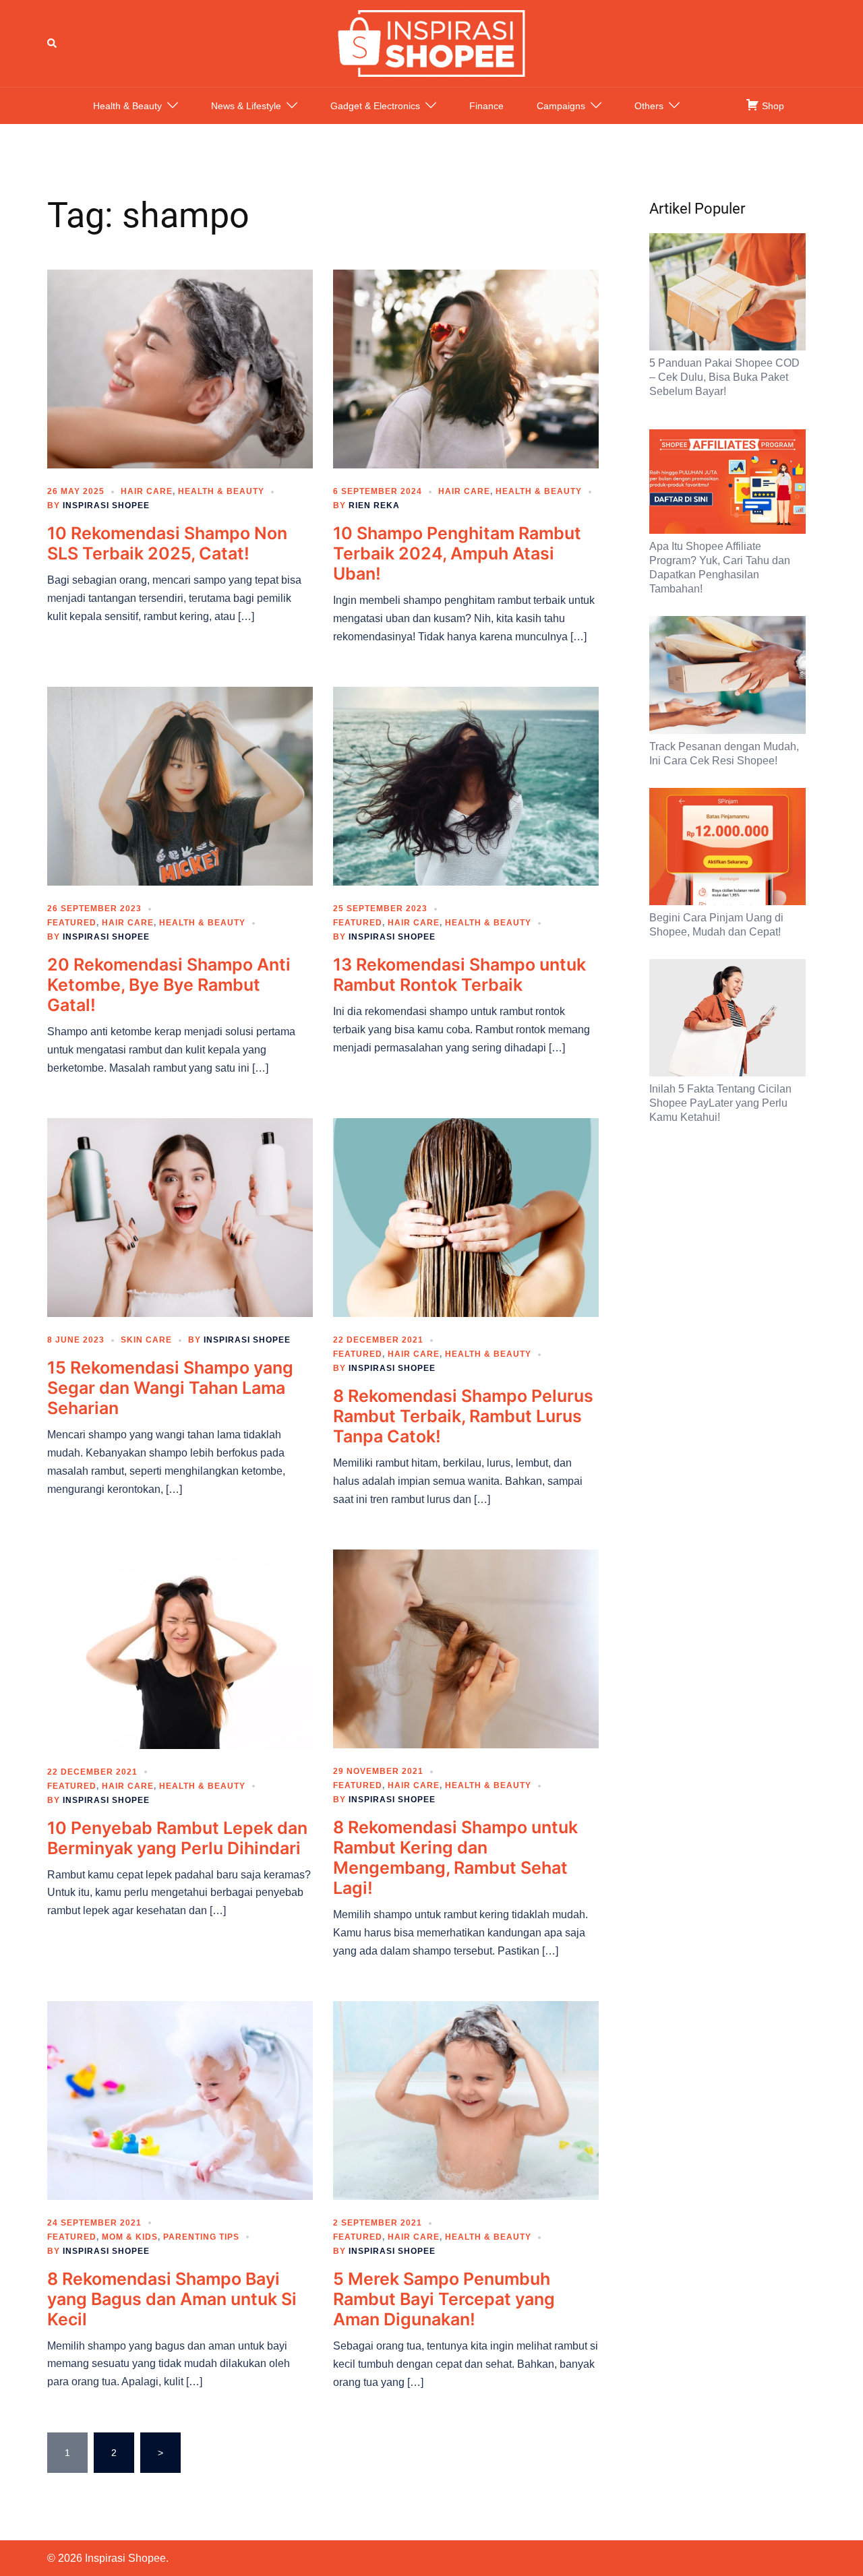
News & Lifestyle (246, 106)
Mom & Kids (130, 2237)
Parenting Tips (201, 2237)
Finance (486, 106)
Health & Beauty (127, 106)
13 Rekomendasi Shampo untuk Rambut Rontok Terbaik (459, 975)
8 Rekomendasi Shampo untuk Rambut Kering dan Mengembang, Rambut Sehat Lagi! (455, 1858)
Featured (72, 923)
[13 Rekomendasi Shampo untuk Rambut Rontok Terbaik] (466, 785)
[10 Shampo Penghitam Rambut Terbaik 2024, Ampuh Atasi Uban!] (466, 368)
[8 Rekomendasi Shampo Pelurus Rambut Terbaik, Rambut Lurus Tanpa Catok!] (466, 1217)
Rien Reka (374, 505)
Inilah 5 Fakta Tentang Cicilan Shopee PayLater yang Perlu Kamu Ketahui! (720, 1103)
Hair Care (147, 491)
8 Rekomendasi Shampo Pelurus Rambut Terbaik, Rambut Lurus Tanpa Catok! (463, 1416)
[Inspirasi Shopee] (431, 42)
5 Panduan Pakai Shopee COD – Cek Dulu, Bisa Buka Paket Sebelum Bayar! (724, 377)
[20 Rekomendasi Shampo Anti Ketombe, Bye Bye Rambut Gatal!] (180, 785)
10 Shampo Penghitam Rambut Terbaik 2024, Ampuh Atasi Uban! (457, 553)
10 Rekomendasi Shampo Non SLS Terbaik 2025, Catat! (167, 543)
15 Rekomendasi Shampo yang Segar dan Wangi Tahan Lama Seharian (170, 1388)
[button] (53, 43)
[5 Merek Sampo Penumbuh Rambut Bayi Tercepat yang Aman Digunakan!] (466, 2099)
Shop (772, 106)
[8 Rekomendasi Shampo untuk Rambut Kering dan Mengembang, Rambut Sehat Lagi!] (466, 1648)
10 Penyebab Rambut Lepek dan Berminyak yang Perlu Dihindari (177, 1838)
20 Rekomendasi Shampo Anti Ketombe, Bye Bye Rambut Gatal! (169, 985)
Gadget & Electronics (375, 106)
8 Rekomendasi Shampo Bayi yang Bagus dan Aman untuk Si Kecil (172, 2299)
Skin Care (146, 1340)
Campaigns (561, 106)
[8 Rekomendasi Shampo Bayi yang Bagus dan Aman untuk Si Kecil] (180, 2099)
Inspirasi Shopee (106, 505)
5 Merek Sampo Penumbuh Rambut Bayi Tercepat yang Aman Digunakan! (444, 2299)
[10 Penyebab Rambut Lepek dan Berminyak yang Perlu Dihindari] (180, 1648)
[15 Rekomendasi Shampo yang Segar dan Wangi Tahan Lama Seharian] (180, 1217)
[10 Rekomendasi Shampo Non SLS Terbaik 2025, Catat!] (180, 368)
